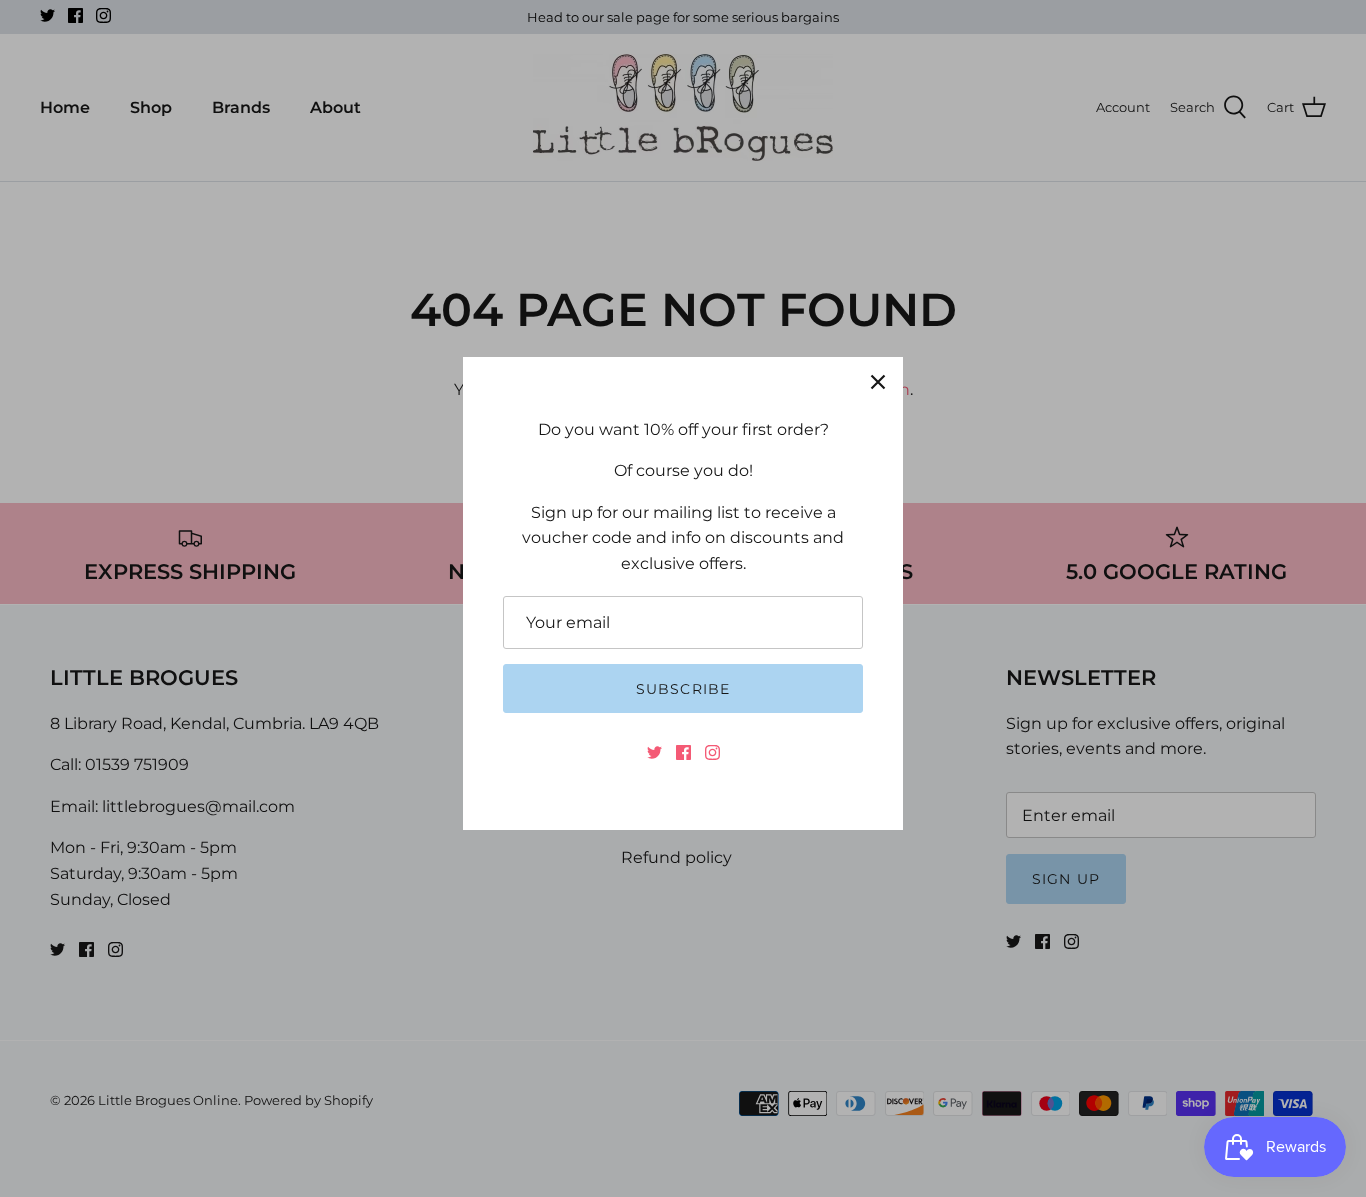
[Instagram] (712, 752)
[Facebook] (683, 752)
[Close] (878, 382)
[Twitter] (654, 752)
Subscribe (683, 689)
